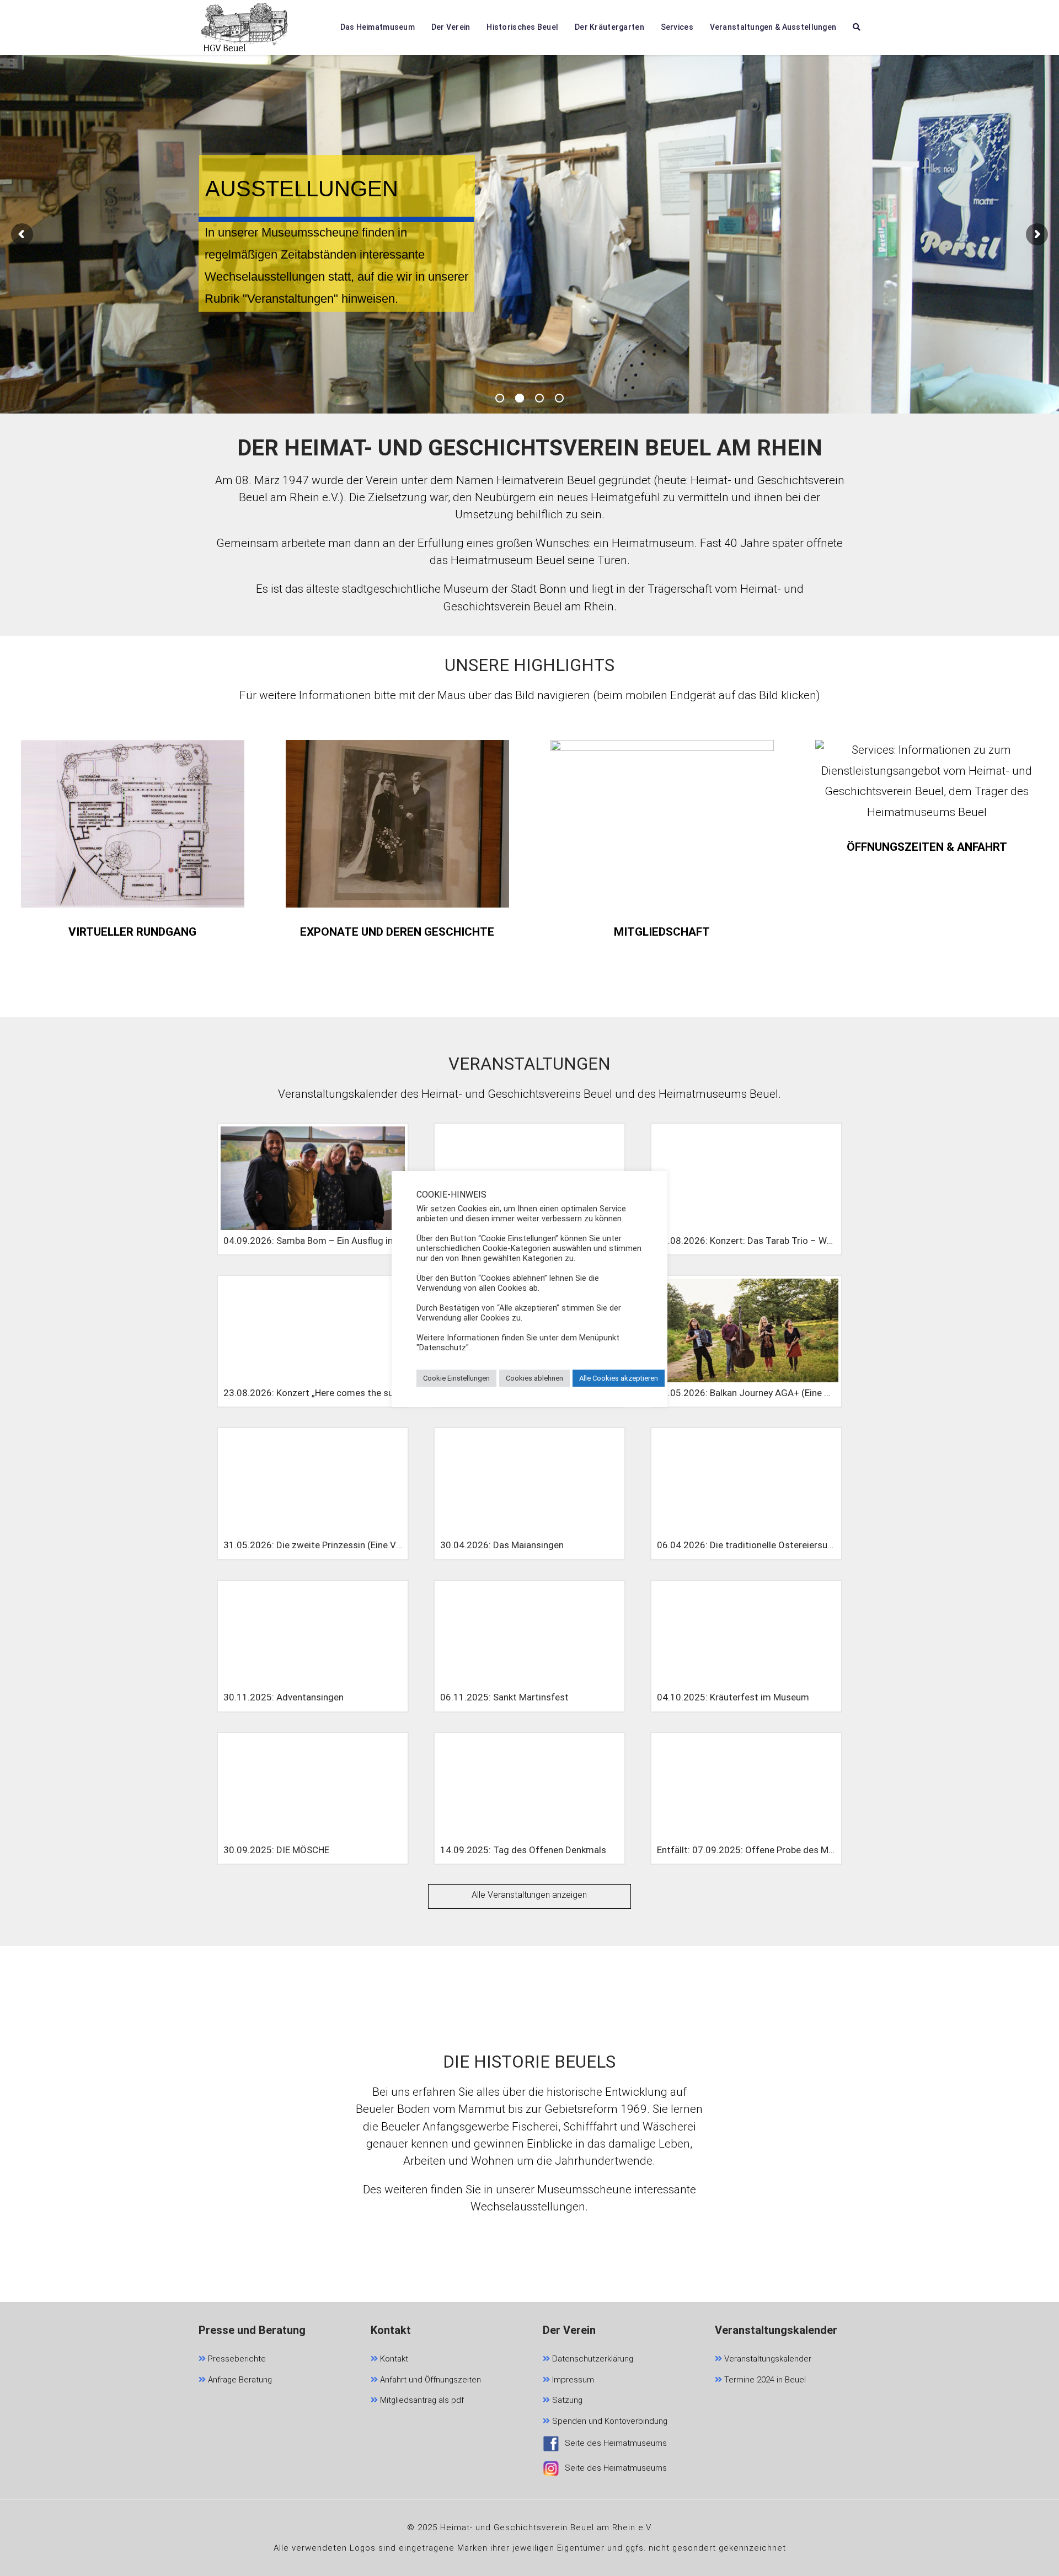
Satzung (566, 2400)
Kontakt (393, 2359)
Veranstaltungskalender (767, 2359)
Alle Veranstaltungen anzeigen (529, 1895)
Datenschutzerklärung (592, 2359)
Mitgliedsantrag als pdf (421, 2400)
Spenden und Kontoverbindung (609, 2421)
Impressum (572, 2380)
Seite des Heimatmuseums (616, 2443)
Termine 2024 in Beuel (764, 2380)
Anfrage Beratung (239, 2380)
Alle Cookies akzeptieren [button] (619, 1378)
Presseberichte (236, 2359)
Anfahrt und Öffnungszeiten (429, 2380)
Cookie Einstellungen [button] (456, 1378)
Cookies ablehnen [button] (534, 1378)
